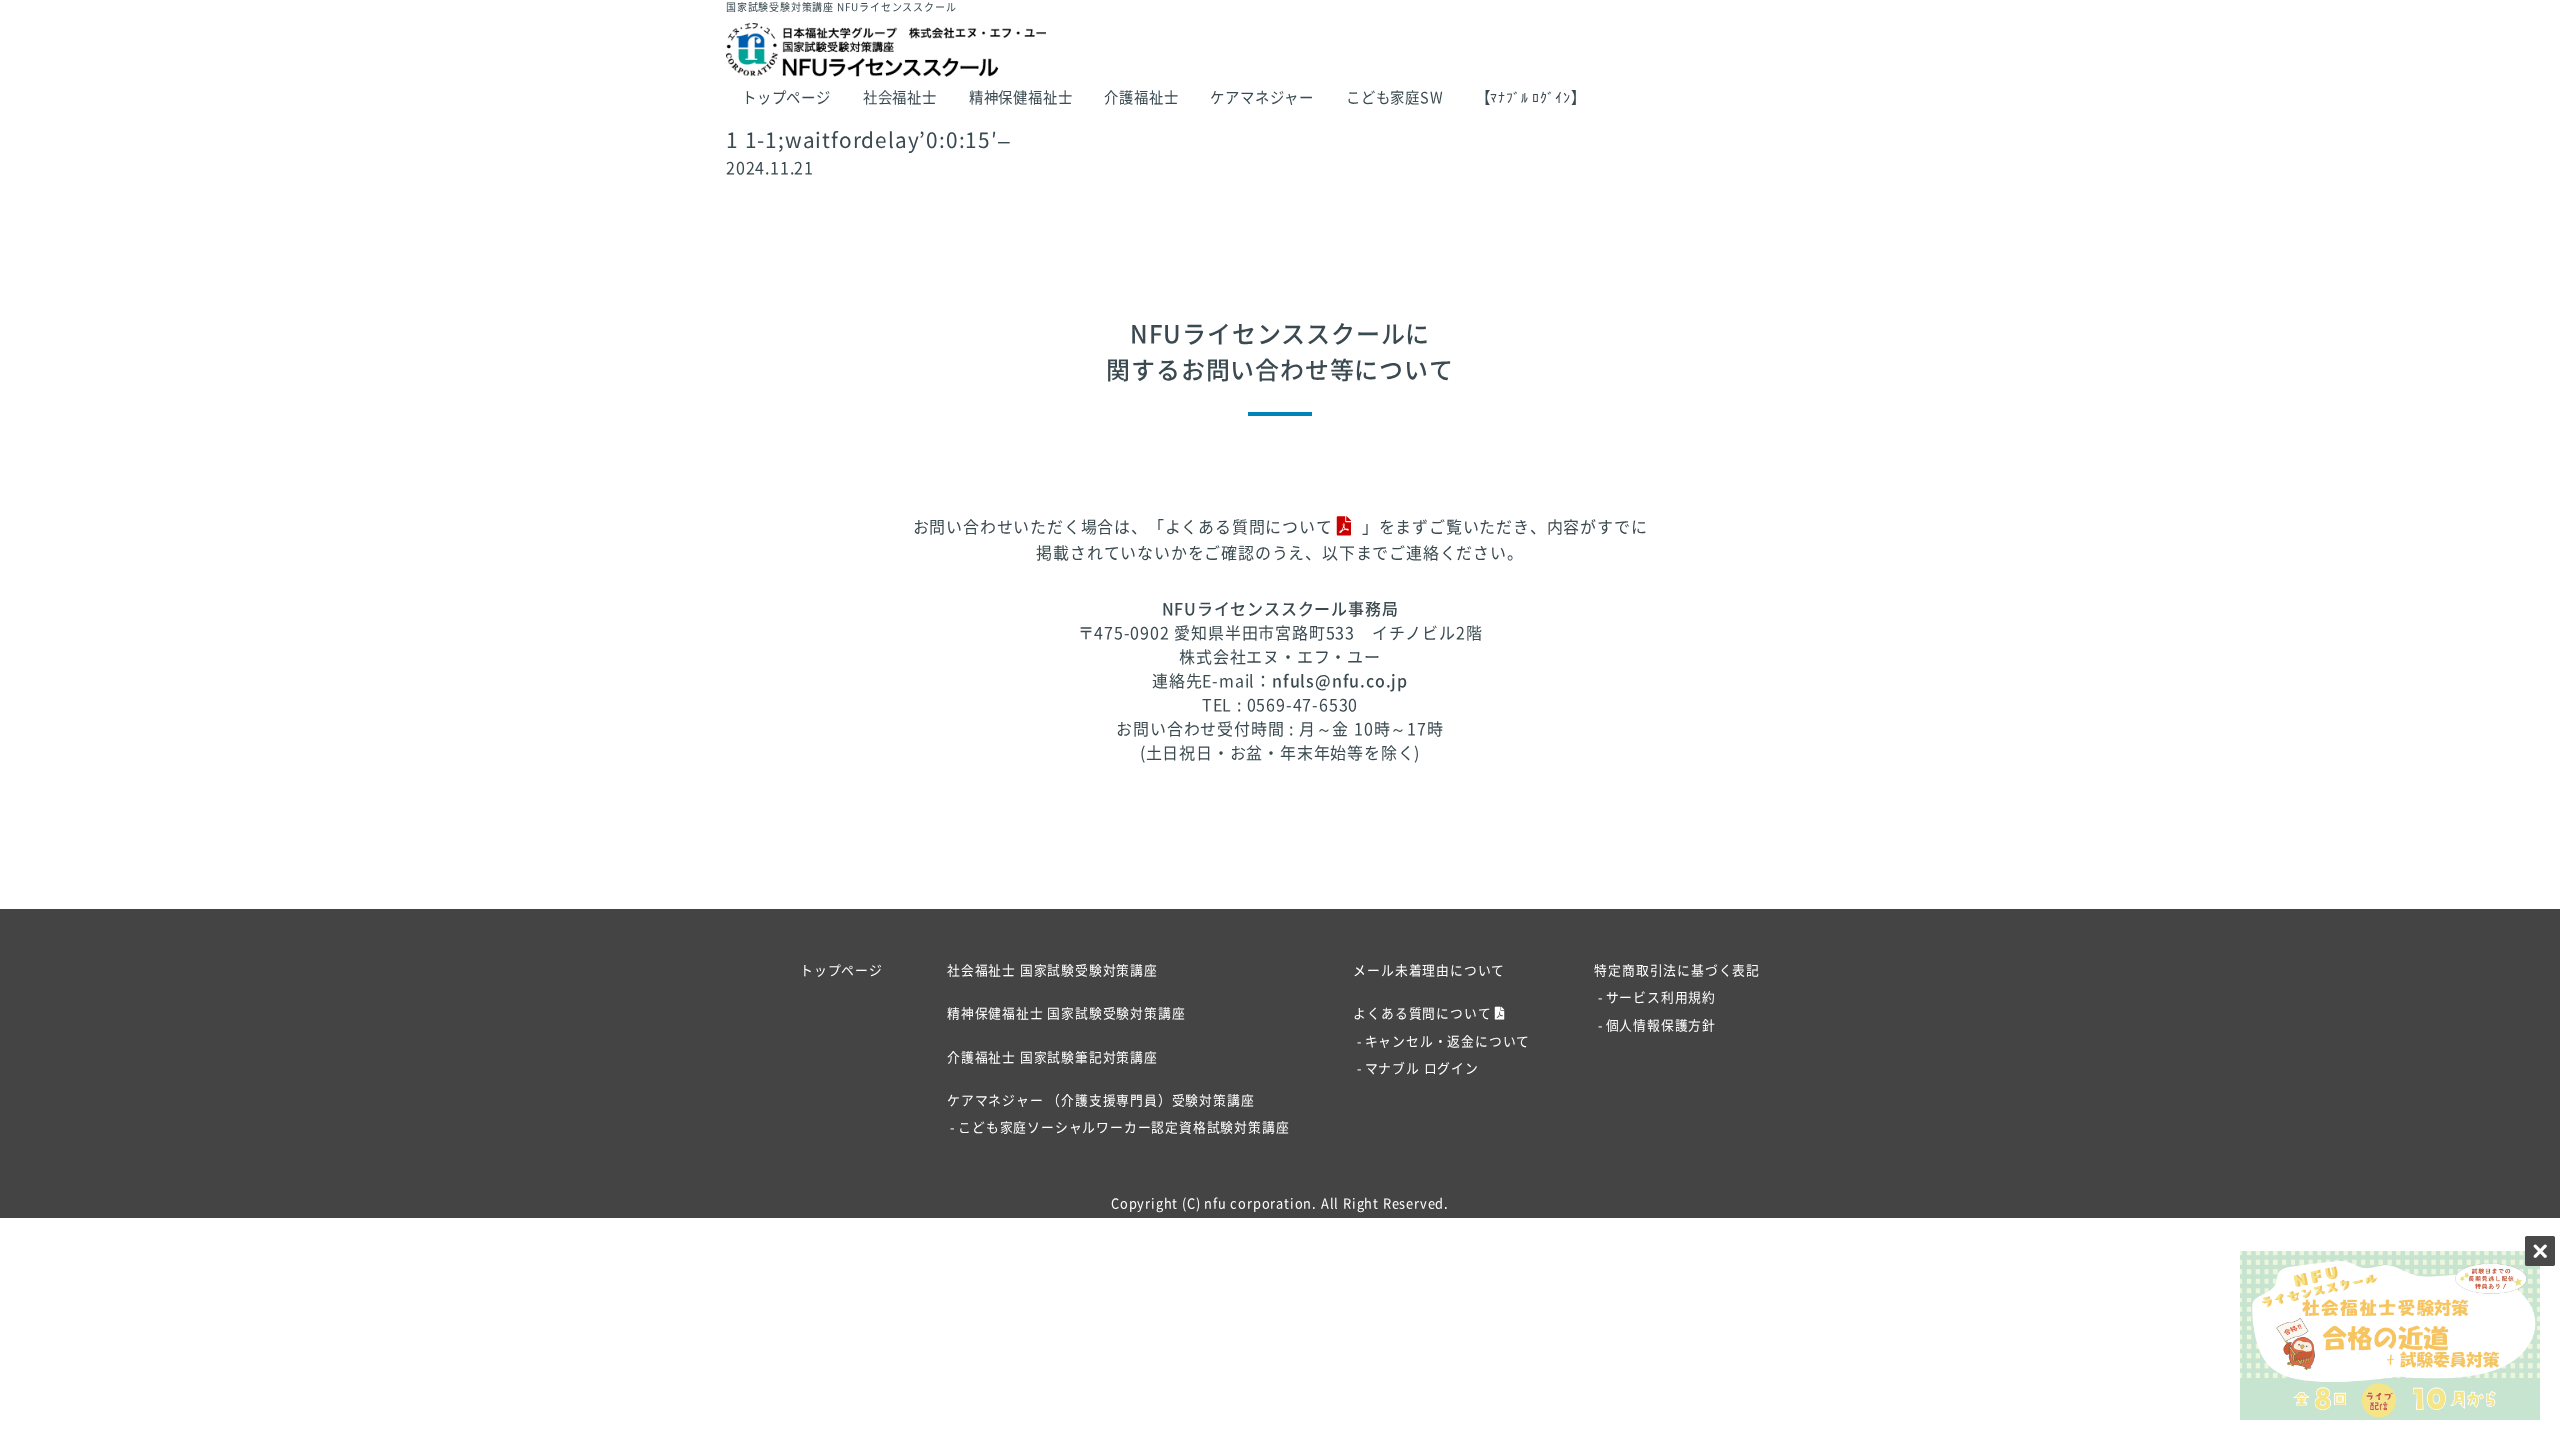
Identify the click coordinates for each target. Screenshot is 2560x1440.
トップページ (786, 97)
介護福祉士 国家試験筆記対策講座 (1052, 1057)
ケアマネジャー (1262, 97)
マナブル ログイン (1421, 1068)
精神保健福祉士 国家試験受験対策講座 (1066, 1013)
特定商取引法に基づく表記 (1677, 970)
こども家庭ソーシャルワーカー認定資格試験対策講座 (1123, 1127)
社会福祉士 (900, 97)
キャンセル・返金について (1447, 1041)
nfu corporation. (1260, 1203)
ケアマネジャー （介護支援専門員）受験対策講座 (1100, 1100)
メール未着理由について (1429, 970)
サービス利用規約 (1661, 997)
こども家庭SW (1395, 97)
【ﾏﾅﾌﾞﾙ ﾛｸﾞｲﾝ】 (1531, 97)
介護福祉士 (1141, 97)
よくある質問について (1249, 527)
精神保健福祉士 (1021, 97)
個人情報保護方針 (1661, 1025)
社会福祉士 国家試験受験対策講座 (1052, 970)
